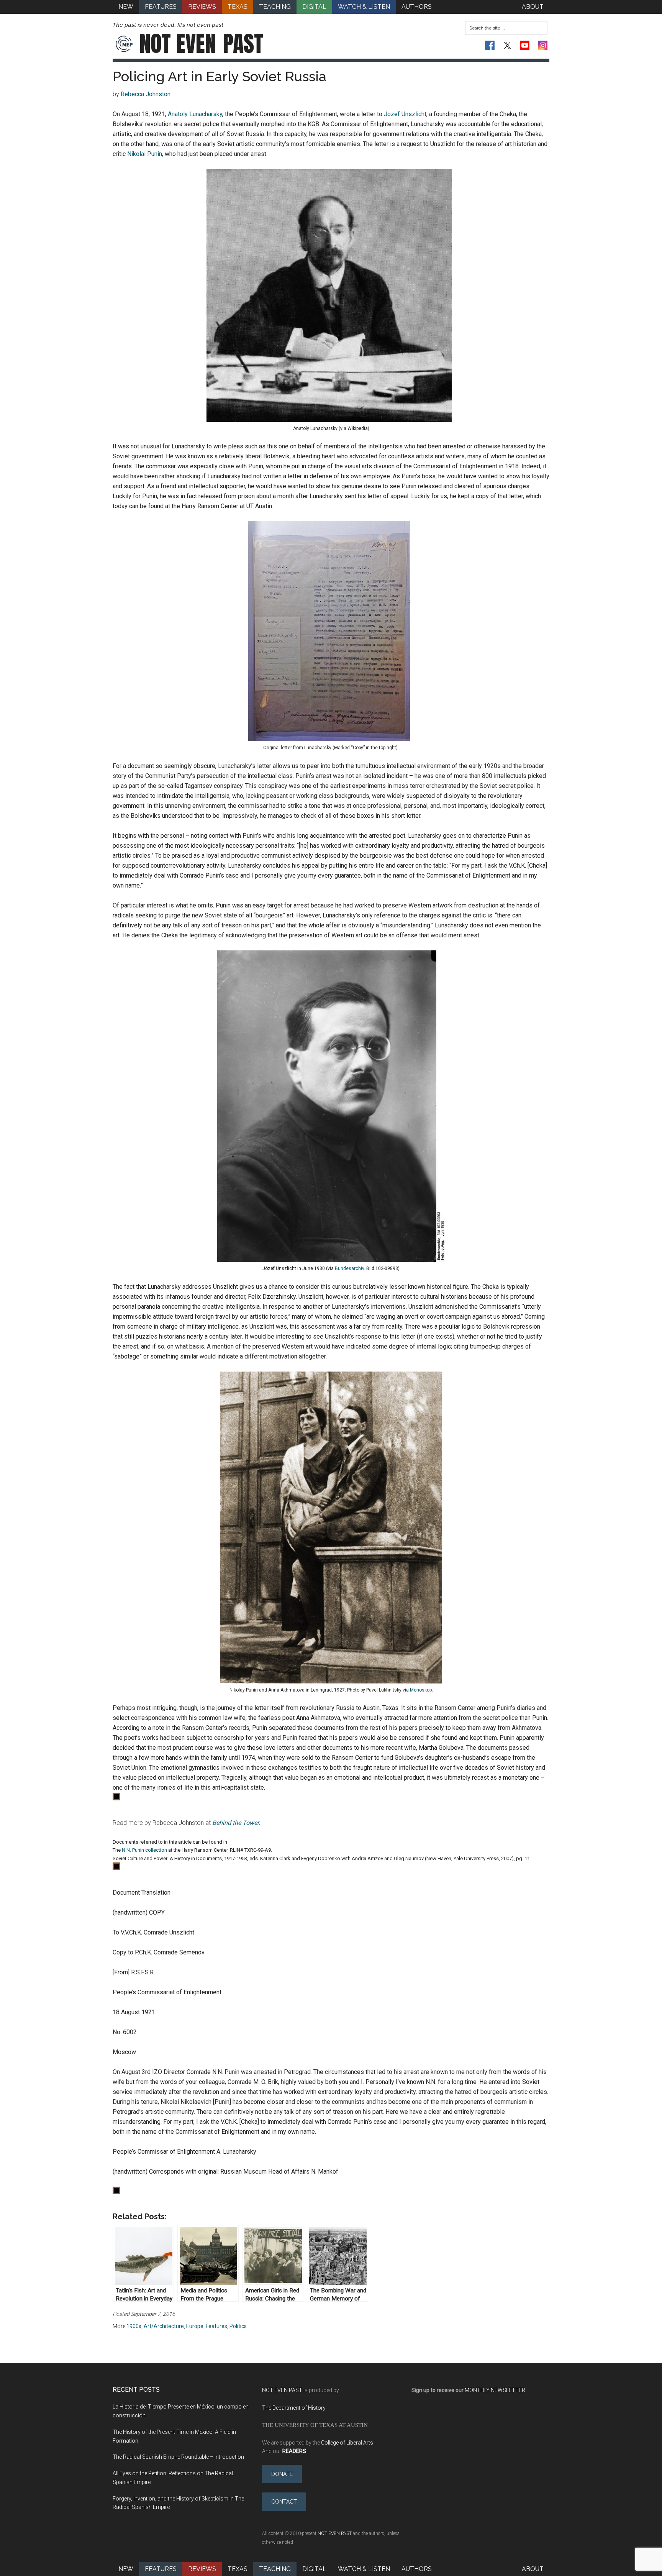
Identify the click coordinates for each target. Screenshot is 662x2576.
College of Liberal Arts (347, 2443)
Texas (238, 2569)
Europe (195, 2326)
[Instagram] (543, 45)
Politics (238, 2326)
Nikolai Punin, (145, 154)
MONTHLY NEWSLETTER (495, 2390)
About (533, 2569)
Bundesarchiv (349, 1268)
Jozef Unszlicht (405, 114)
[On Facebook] (490, 45)
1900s (134, 2326)
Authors (417, 2569)
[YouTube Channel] (525, 45)
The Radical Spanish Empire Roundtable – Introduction (178, 2457)
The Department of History (294, 2408)
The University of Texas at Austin (315, 2425)
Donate (282, 2474)
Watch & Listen (364, 2569)
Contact (284, 2502)
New (126, 2569)
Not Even (201, 44)
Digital (314, 2569)
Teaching (275, 2569)
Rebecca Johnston (146, 94)
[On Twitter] (507, 45)
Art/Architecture (164, 2326)
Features (216, 2326)
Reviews (202, 2569)
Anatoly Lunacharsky (195, 114)
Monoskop (421, 1690)
